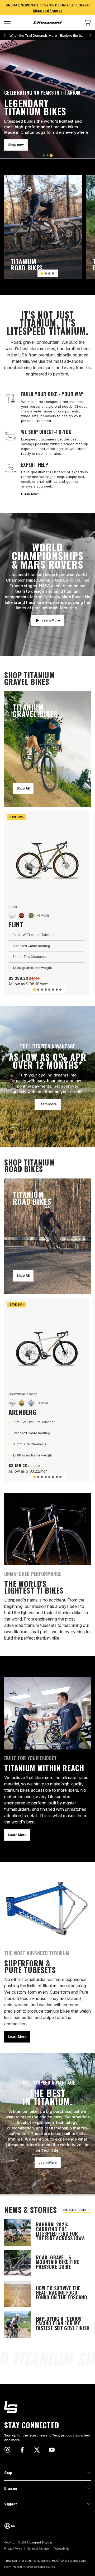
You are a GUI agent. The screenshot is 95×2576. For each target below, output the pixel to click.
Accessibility (61, 2549)
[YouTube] (52, 2450)
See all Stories (75, 2210)
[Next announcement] (90, 35)
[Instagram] (7, 2450)
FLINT (16, 924)
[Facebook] (22, 2450)
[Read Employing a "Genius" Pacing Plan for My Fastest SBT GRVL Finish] (47, 2324)
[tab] (44, 155)
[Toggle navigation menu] (7, 23)
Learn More (17, 145)
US (13, 2526)
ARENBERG (22, 1412)
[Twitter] (37, 2450)
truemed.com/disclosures (39, 2567)
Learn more (30, 494)
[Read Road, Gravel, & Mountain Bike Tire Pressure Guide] (47, 2263)
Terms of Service (38, 2549)
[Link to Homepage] (47, 2407)
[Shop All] (47, 749)
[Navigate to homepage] (47, 23)
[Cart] (88, 23)
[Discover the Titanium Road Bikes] (43, 227)
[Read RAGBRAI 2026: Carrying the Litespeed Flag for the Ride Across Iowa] (47, 2232)
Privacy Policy (13, 2549)
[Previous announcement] (5, 35)
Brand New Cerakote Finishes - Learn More (48, 36)
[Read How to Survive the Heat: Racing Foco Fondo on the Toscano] (47, 2294)
